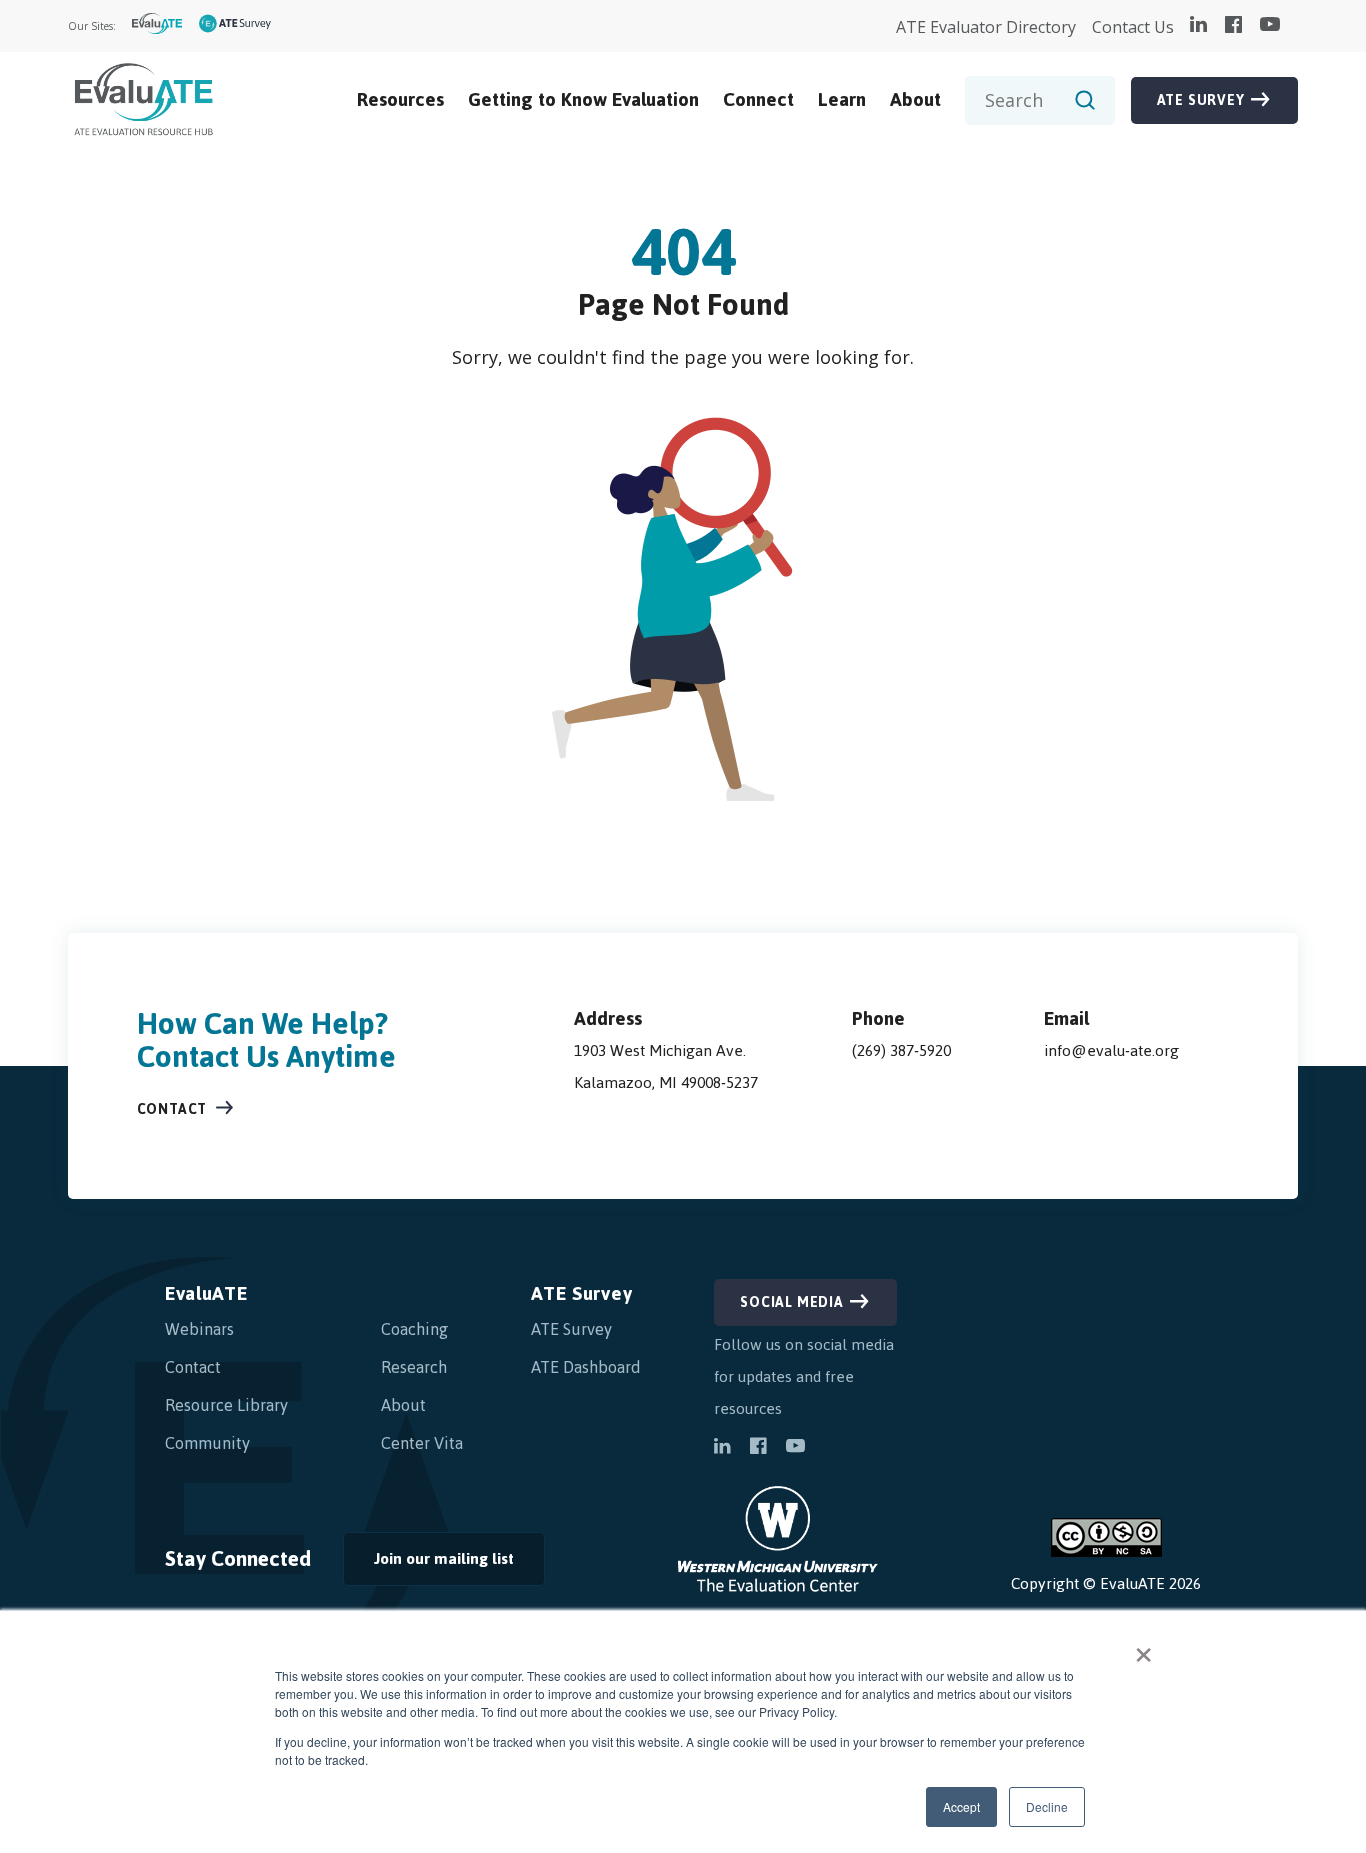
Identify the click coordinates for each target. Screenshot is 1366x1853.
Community (207, 1443)
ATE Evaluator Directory (986, 27)
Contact (172, 1109)
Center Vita (422, 1443)
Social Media (792, 1302)
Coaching (414, 1329)
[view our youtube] (1270, 26)
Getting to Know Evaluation (583, 99)
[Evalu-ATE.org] (157, 26)
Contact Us (1133, 27)
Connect (758, 99)
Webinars (199, 1329)
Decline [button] (1047, 1806)
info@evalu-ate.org (1111, 1050)
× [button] (1143, 1648)
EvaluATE (206, 1293)
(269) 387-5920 (901, 1050)
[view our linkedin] (1198, 26)
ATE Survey (1201, 100)
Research (414, 1367)
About (915, 99)
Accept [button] (961, 1806)
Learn (842, 99)
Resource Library (226, 1405)
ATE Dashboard (586, 1367)
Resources (400, 99)
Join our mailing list (428, 1564)
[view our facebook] (1233, 26)
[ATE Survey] (235, 26)
